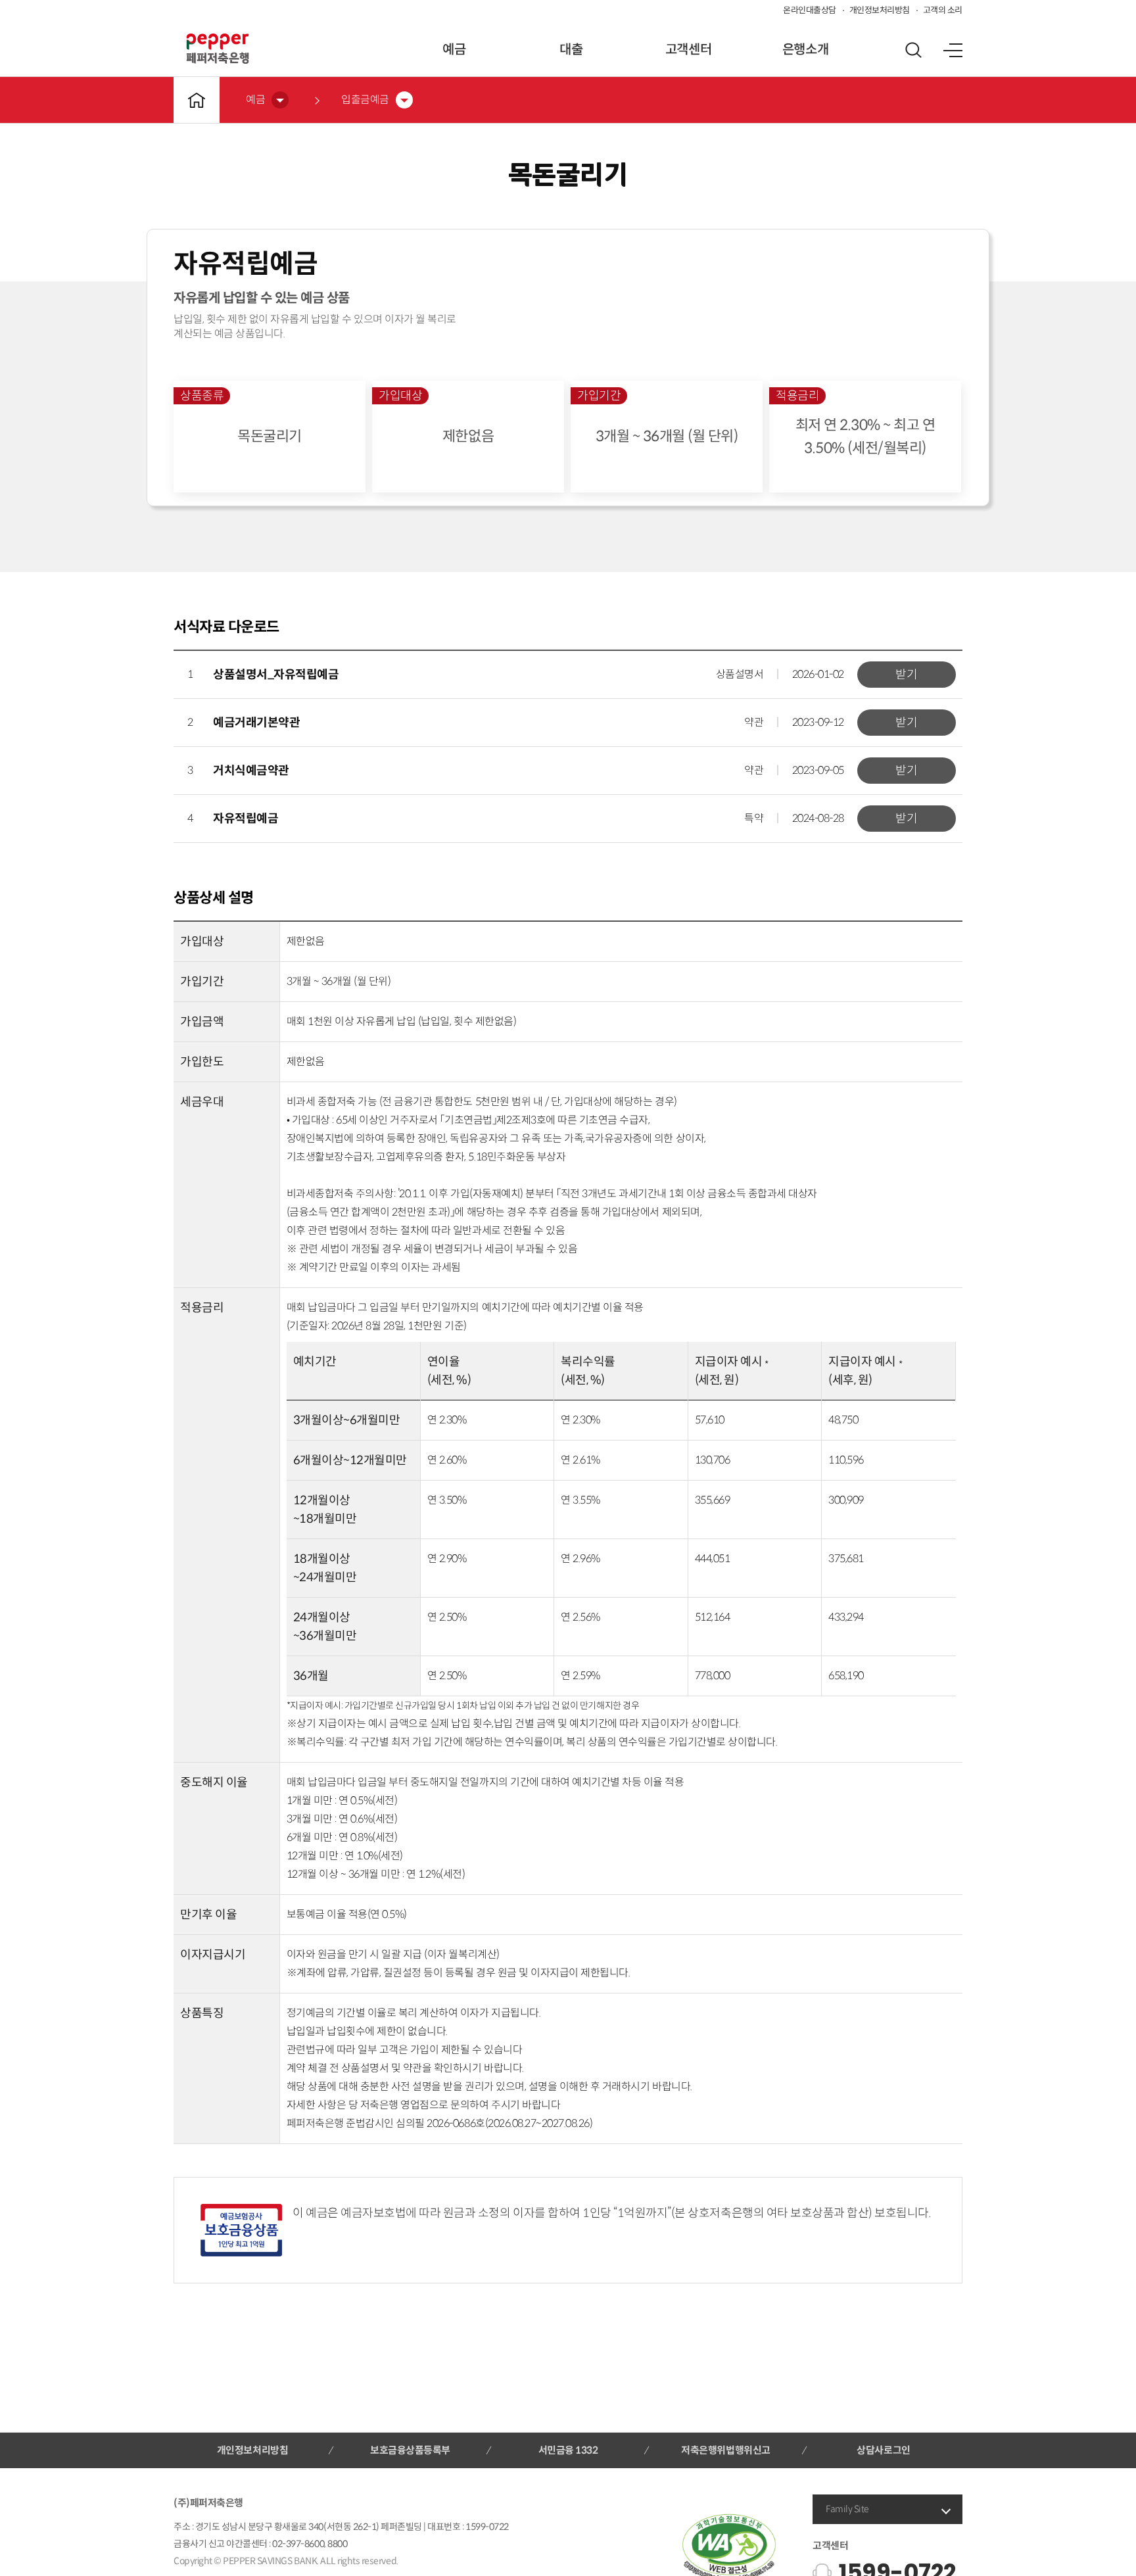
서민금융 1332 (568, 2450)
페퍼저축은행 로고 (218, 49)
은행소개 (805, 50)
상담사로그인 (883, 2450)
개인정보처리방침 (880, 10)
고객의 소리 (943, 10)
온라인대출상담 (810, 10)
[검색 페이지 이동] (913, 50)
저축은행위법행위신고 (725, 2450)
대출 (571, 50)
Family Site (847, 2509)
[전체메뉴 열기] (953, 50)
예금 (454, 50)
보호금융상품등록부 (410, 2450)
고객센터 (688, 50)
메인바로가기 (197, 100)
